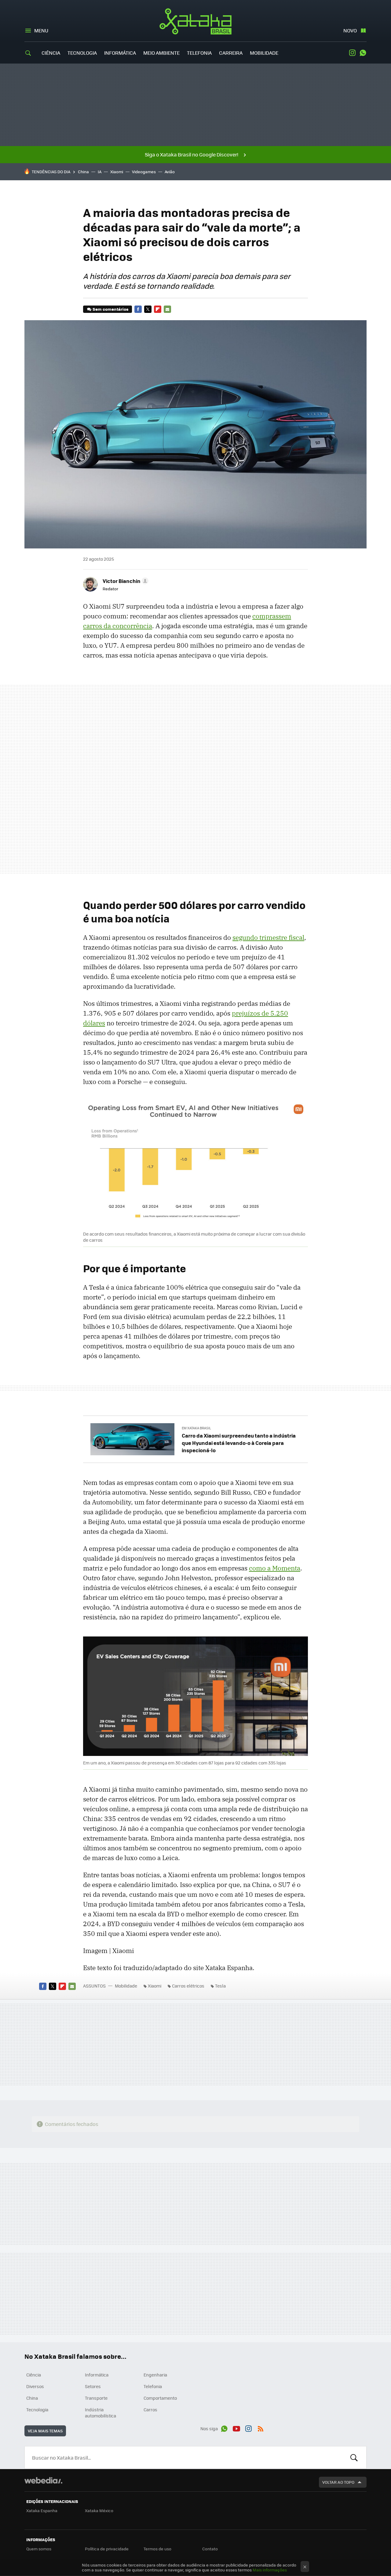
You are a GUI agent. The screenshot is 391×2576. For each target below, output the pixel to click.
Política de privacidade (107, 2549)
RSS (261, 2428)
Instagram (352, 53)
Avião (170, 172)
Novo (350, 30)
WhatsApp (363, 53)
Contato (210, 2549)
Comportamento (160, 2398)
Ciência (51, 53)
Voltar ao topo (338, 2482)
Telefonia (199, 53)
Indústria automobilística (100, 2413)
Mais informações (270, 2570)
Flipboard (158, 309)
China (83, 172)
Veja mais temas (45, 2431)
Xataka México (99, 2510)
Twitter (148, 309)
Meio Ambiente (161, 53)
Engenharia (155, 2375)
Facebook (138, 309)
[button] (125, 581)
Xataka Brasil (196, 21)
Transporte (96, 2398)
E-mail (167, 309)
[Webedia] (43, 2480)
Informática (120, 53)
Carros (150, 2409)
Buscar (354, 2457)
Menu (41, 30)
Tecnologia (82, 53)
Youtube (236, 2428)
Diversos (35, 2386)
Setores (93, 2386)
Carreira (231, 53)
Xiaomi (117, 172)
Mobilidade (264, 53)
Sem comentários (110, 309)
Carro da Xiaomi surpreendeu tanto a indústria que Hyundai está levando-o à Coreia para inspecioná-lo (239, 1443)
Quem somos (39, 2549)
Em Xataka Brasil (196, 1428)
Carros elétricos (188, 1986)
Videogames (144, 172)
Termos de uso (157, 2549)
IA (100, 172)
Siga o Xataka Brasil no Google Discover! (192, 154)
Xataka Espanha (42, 2510)
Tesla (220, 1986)
